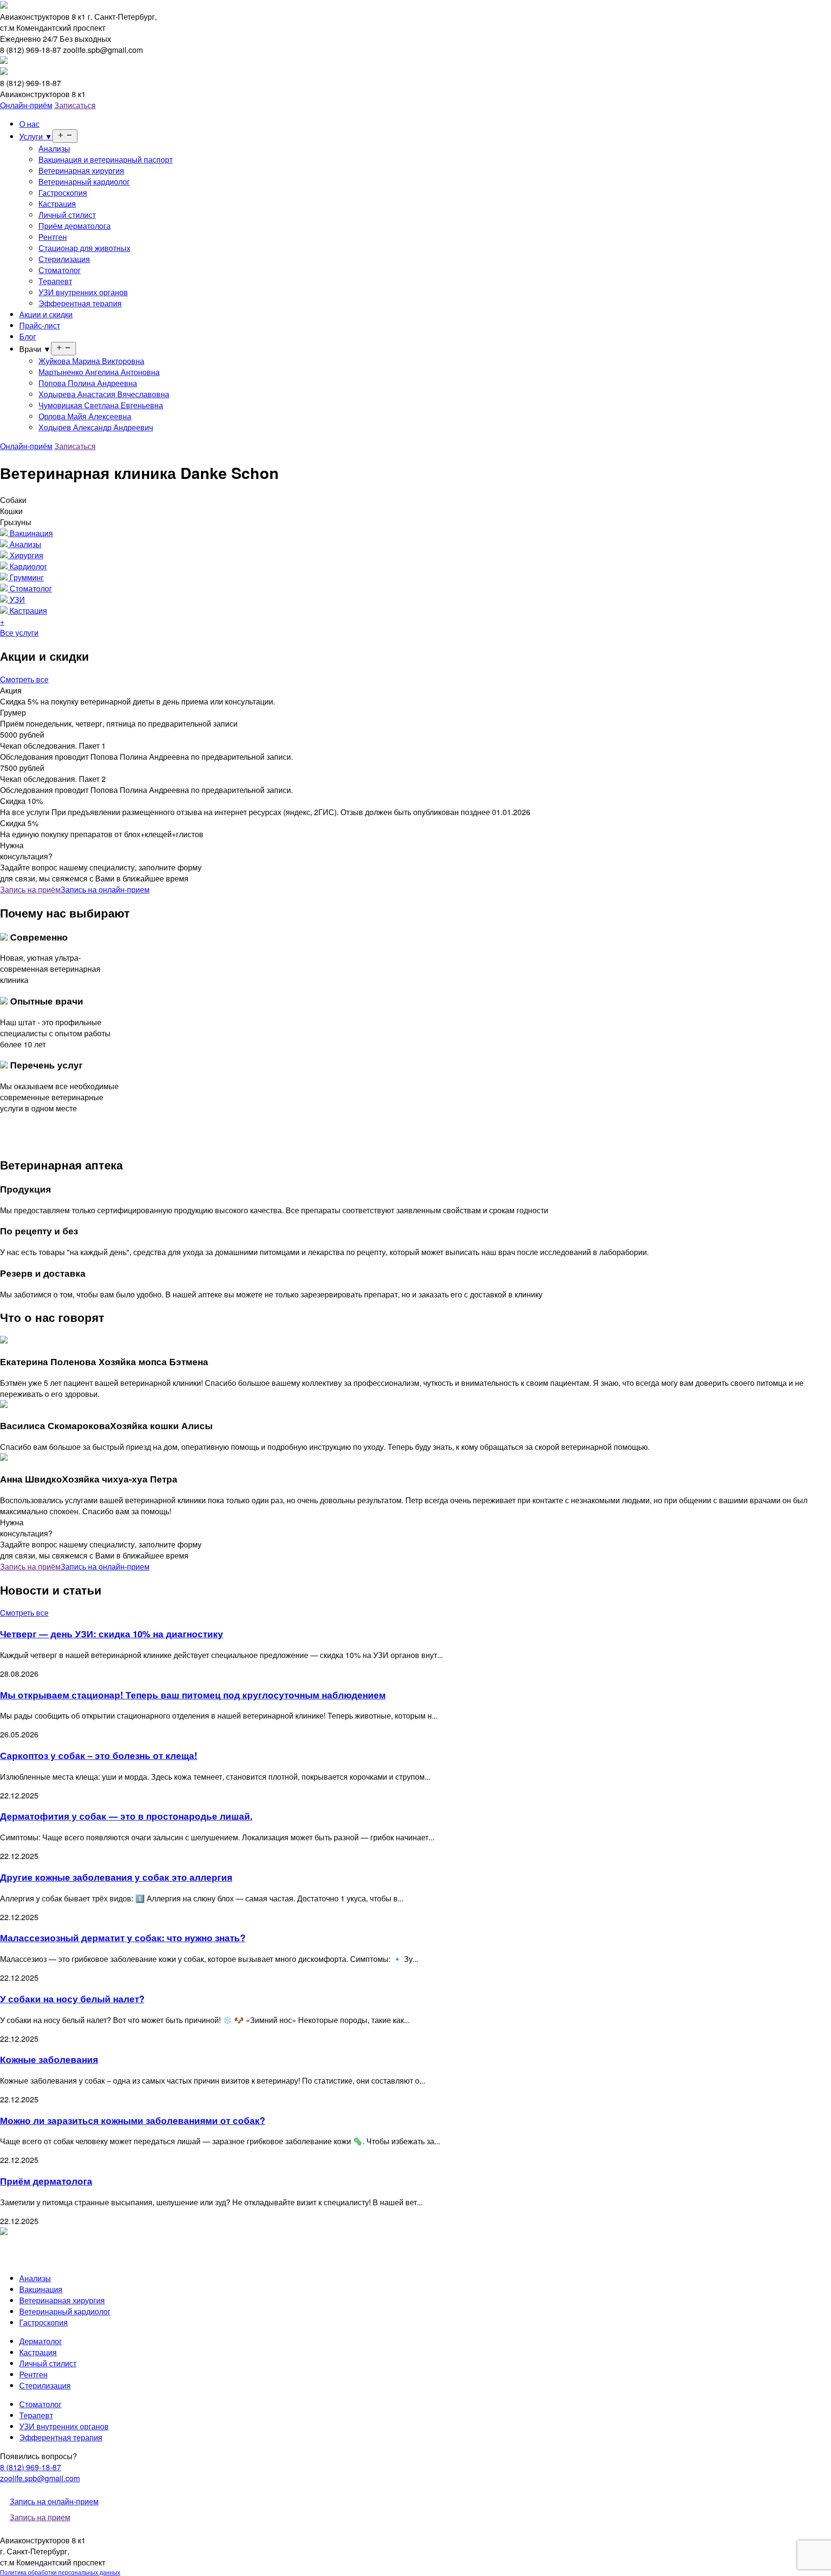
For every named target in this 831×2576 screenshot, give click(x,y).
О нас (29, 124)
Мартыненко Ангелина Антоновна (99, 372)
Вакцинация (30, 533)
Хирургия (25, 555)
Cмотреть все (24, 679)
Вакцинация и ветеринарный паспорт (106, 159)
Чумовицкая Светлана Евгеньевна (101, 405)
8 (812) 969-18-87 (31, 2467)
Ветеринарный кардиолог (84, 182)
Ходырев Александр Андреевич (96, 427)
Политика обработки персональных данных (60, 2572)
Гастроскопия (63, 193)
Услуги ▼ (36, 136)
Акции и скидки (46, 314)
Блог (28, 336)
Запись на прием (40, 2517)
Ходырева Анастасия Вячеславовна (104, 394)
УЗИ (16, 599)
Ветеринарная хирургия (81, 170)
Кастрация (57, 204)
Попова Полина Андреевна (88, 383)
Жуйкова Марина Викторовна (91, 361)
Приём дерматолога (75, 226)
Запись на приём (30, 889)
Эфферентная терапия (80, 303)
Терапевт (55, 281)
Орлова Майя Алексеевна (85, 416)
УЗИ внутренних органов (83, 292)
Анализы (54, 148)
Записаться (75, 105)
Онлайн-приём (26, 105)
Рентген (53, 237)
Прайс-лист (40, 325)
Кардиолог (27, 566)
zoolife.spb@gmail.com (40, 2478)
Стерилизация (64, 259)
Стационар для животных (84, 248)
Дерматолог (41, 2341)
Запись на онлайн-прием (105, 889)
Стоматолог (60, 270)
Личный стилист (67, 215)
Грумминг (26, 577)
